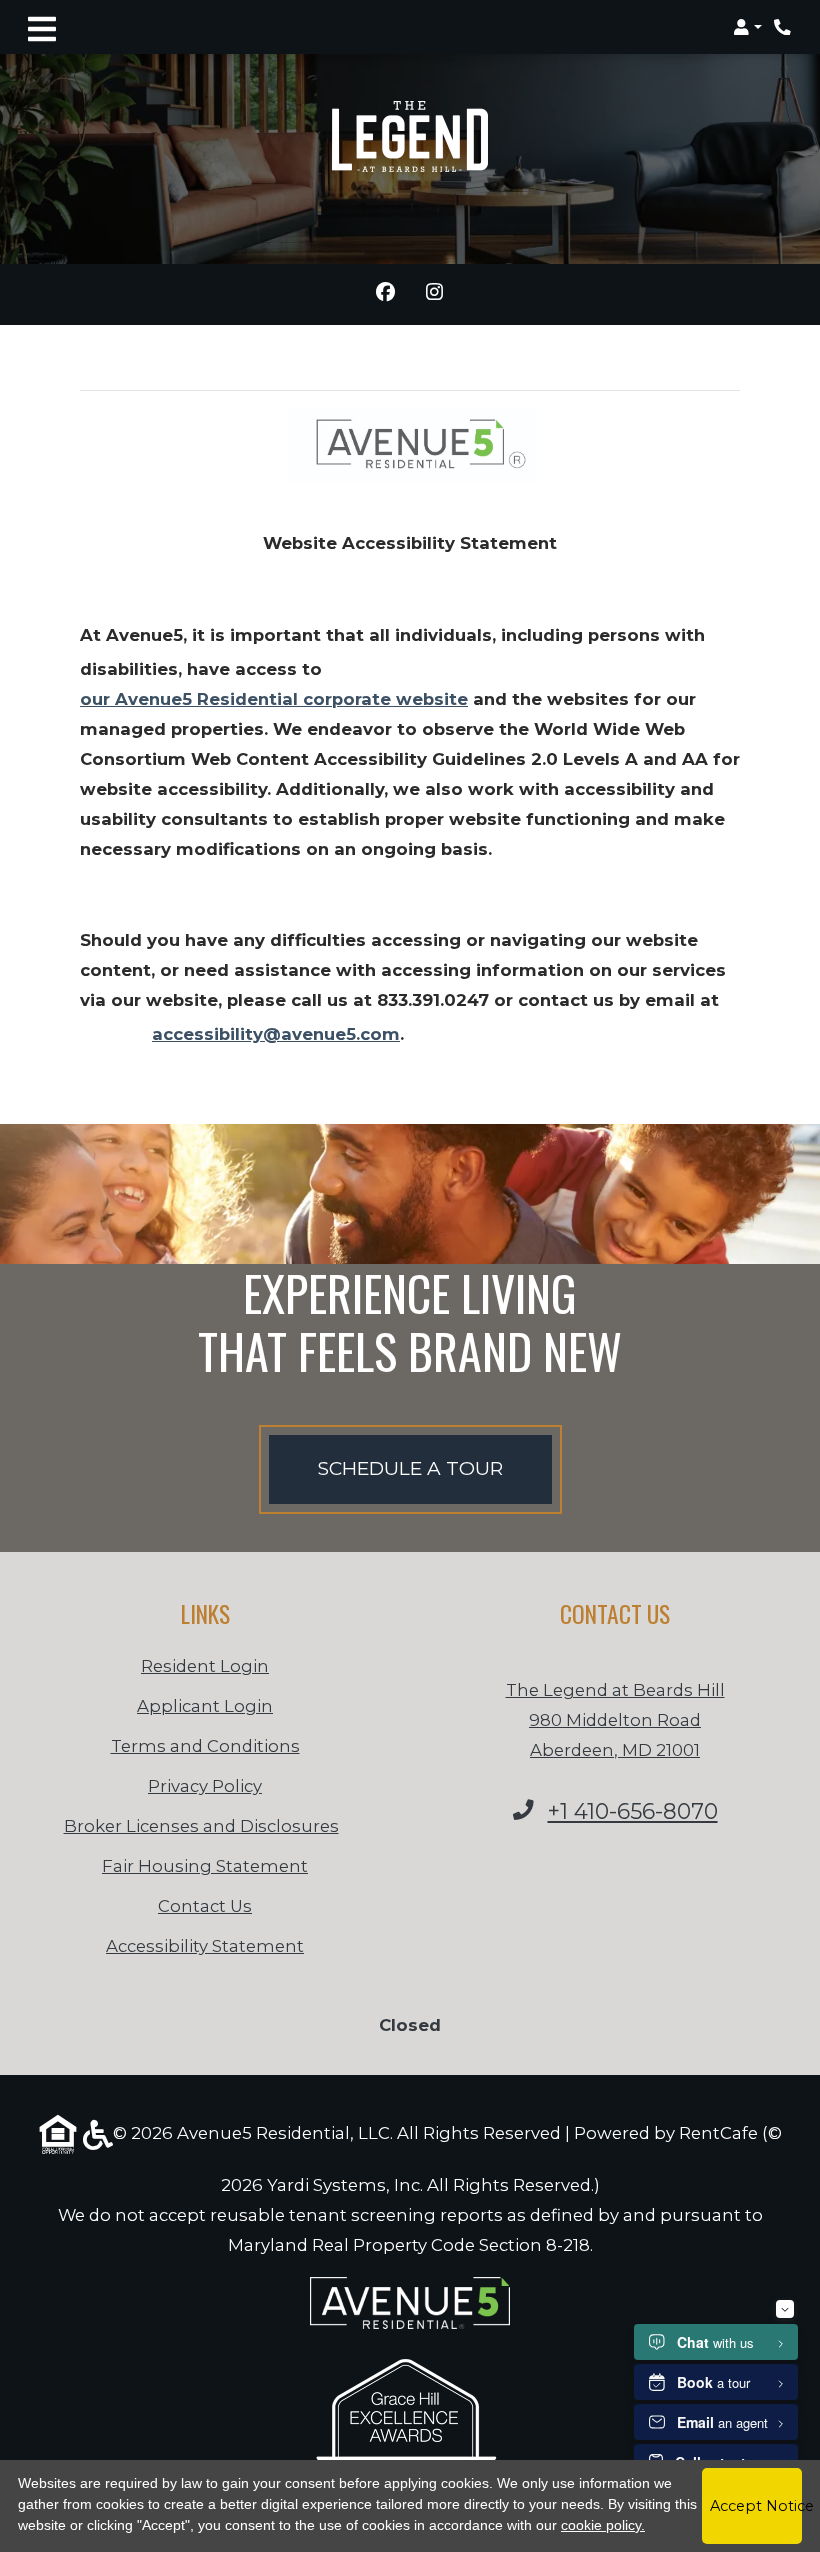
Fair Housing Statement (205, 1866)
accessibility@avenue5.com (276, 1034)
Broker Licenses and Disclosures (201, 1826)
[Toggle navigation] (42, 27)
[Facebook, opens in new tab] (385, 294)
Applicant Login (205, 1705)
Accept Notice (756, 2506)
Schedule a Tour (410, 1468)
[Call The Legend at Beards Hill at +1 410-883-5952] (784, 27)
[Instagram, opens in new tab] (434, 294)
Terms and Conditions (205, 1745)
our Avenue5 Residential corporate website (274, 699)
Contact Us (205, 1906)
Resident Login (205, 1665)
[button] (747, 27)
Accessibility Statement (205, 1945)
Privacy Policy (205, 1785)
